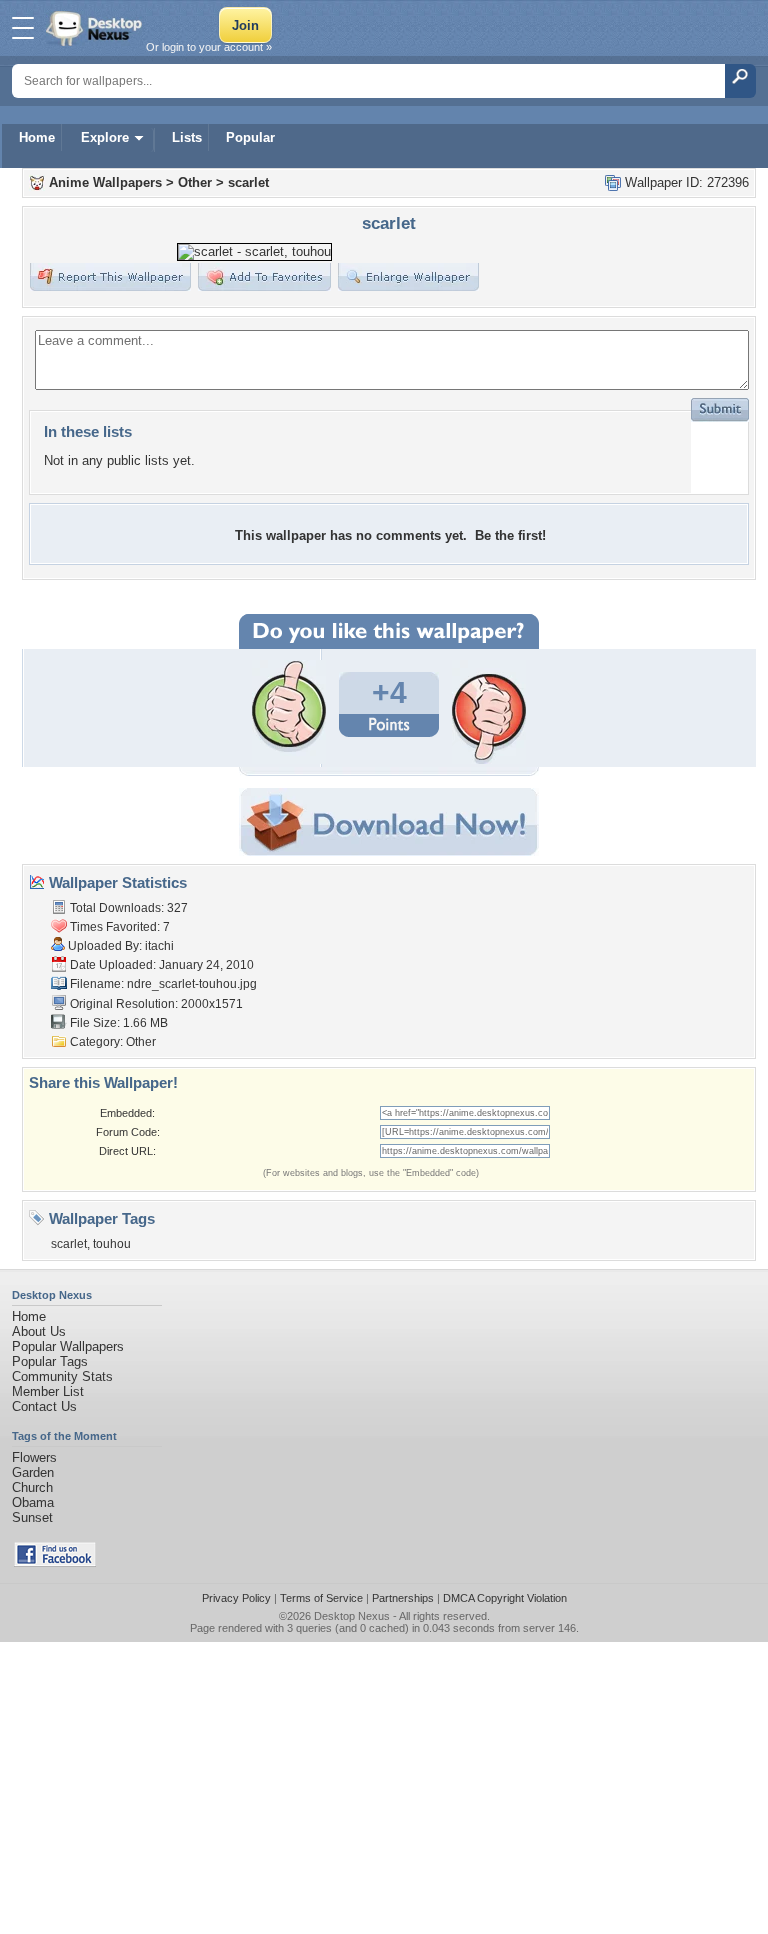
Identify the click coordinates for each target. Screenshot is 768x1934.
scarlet (248, 182)
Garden (33, 1472)
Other (195, 182)
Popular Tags (50, 1361)
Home (37, 137)
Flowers (34, 1457)
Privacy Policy (236, 1598)
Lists (187, 137)
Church (32, 1487)
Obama (33, 1502)
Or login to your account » (209, 47)
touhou (112, 1244)
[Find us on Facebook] (55, 1562)
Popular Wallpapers (68, 1346)
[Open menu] (23, 28)
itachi (159, 946)
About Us (39, 1331)
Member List (48, 1391)
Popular (250, 137)
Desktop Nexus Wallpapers (96, 28)
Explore (105, 137)
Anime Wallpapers (105, 182)
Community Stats (62, 1376)
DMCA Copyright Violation (505, 1598)
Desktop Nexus (352, 1616)
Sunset (32, 1517)
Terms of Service (321, 1598)
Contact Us (44, 1406)
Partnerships (403, 1598)
